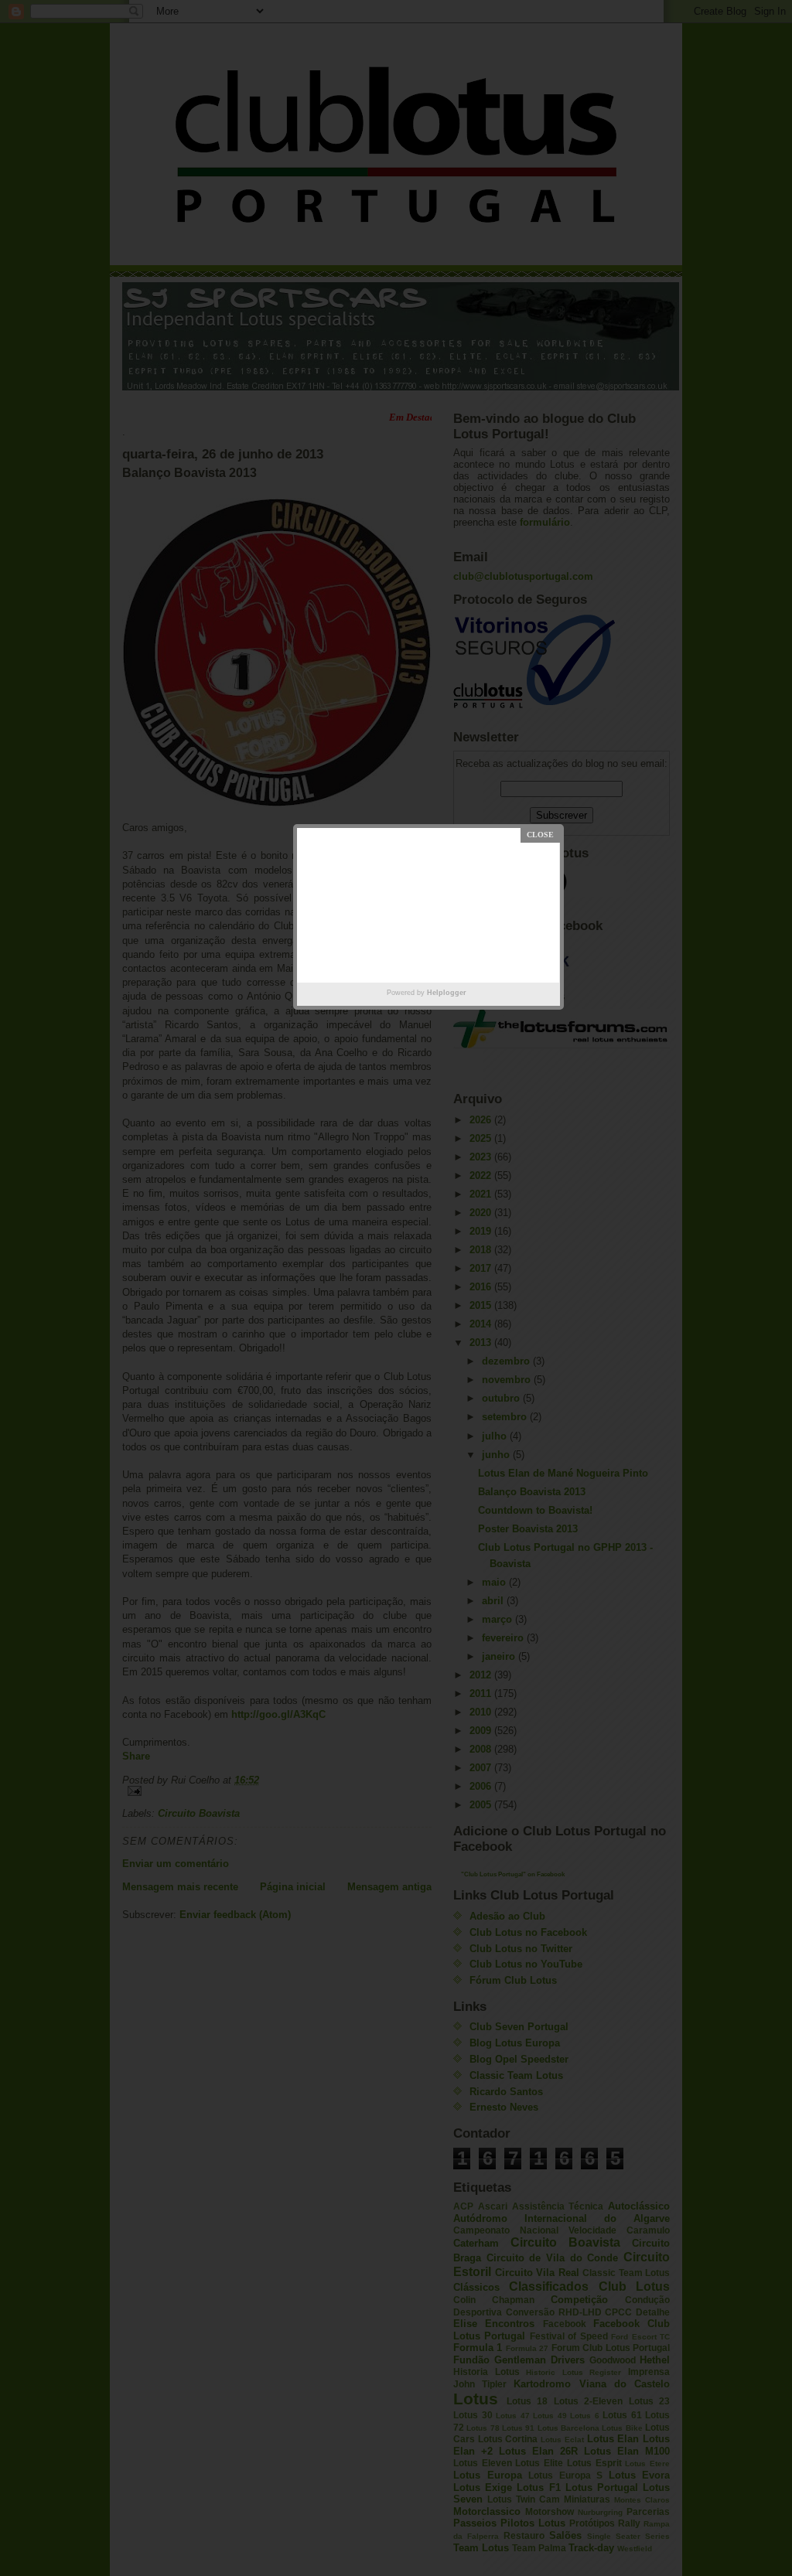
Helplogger (447, 993)
